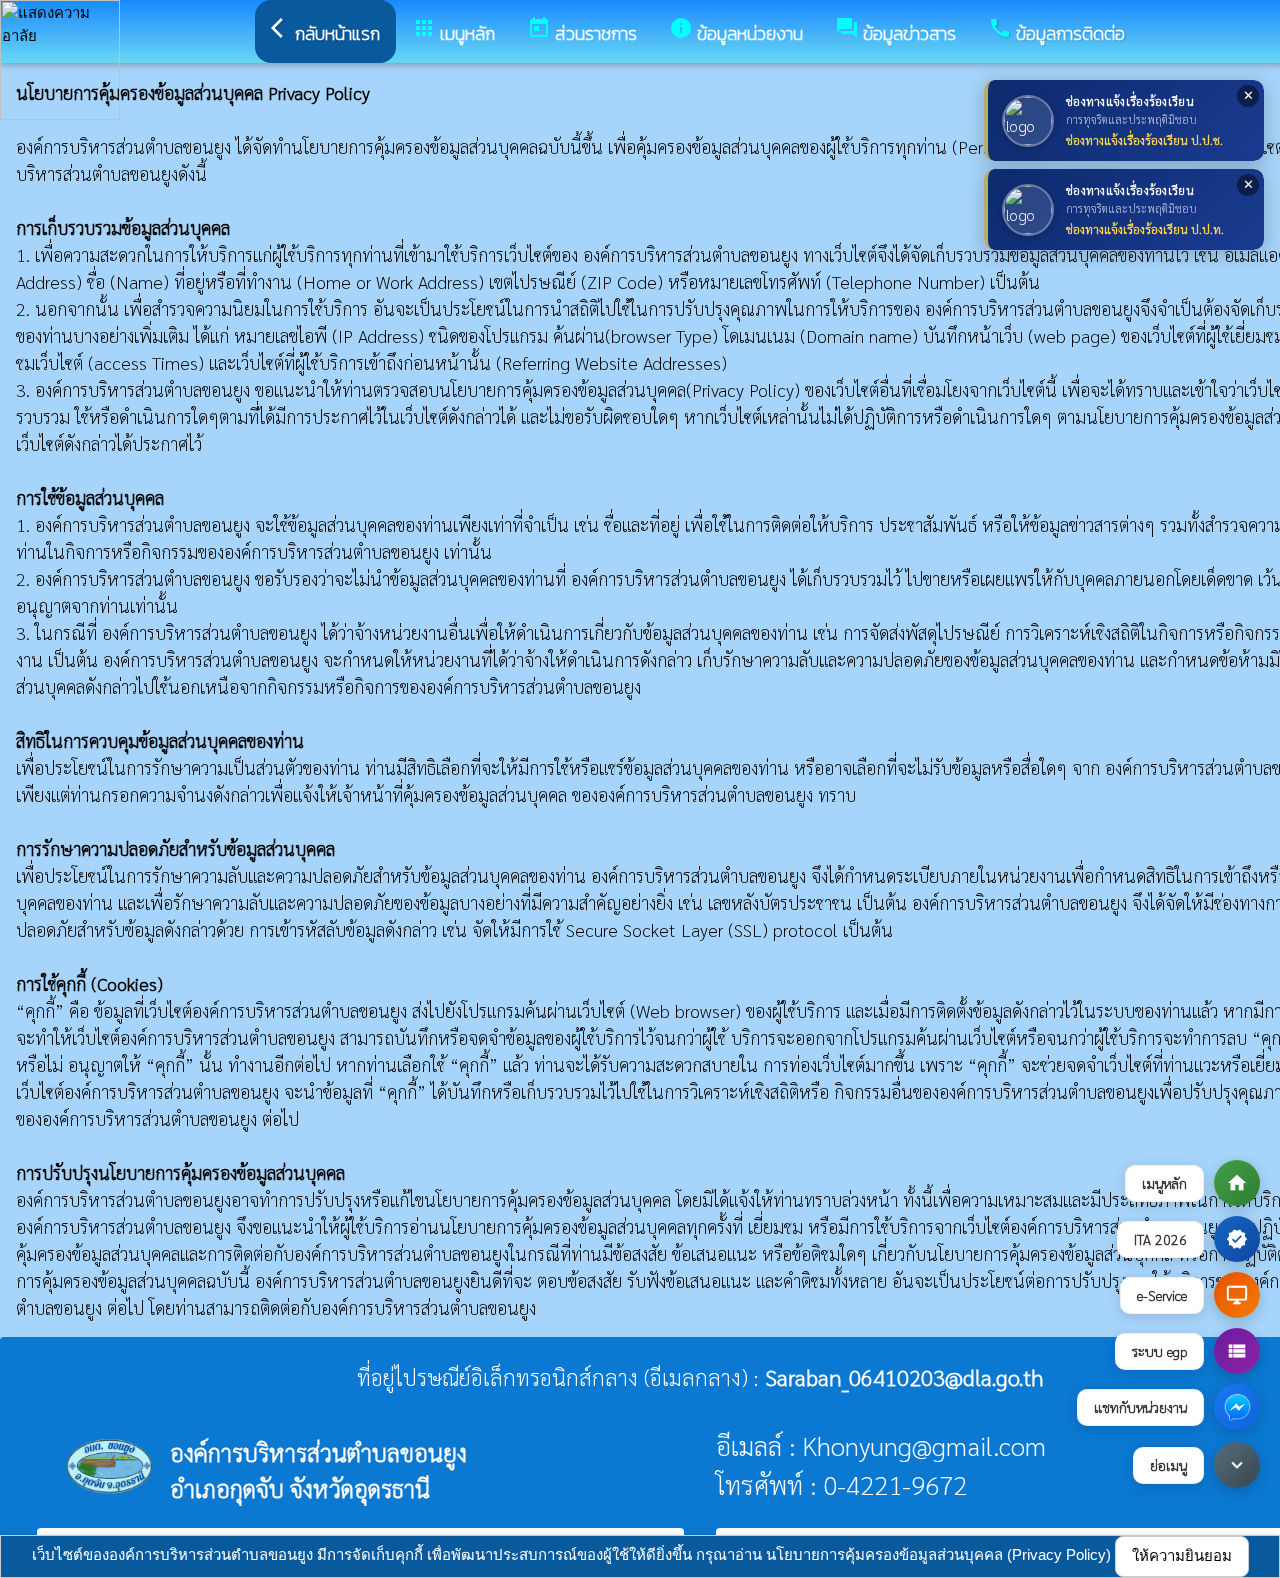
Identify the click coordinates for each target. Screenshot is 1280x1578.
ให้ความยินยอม (1182, 1555)
